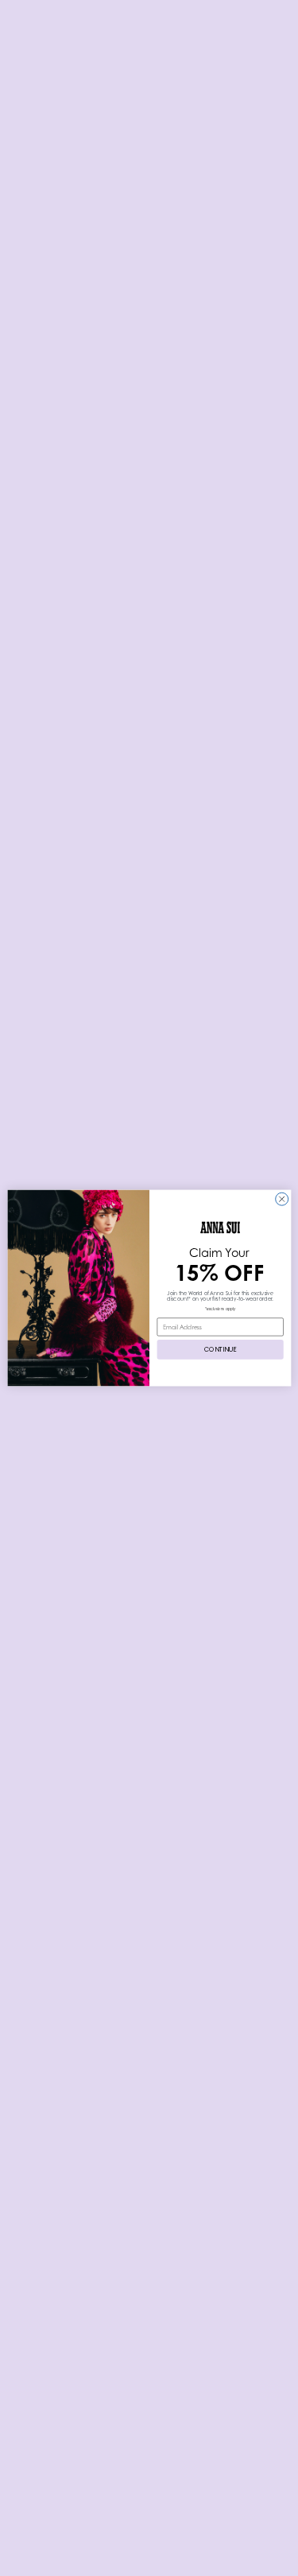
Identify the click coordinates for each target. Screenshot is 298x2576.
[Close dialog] (281, 1199)
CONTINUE (220, 1349)
